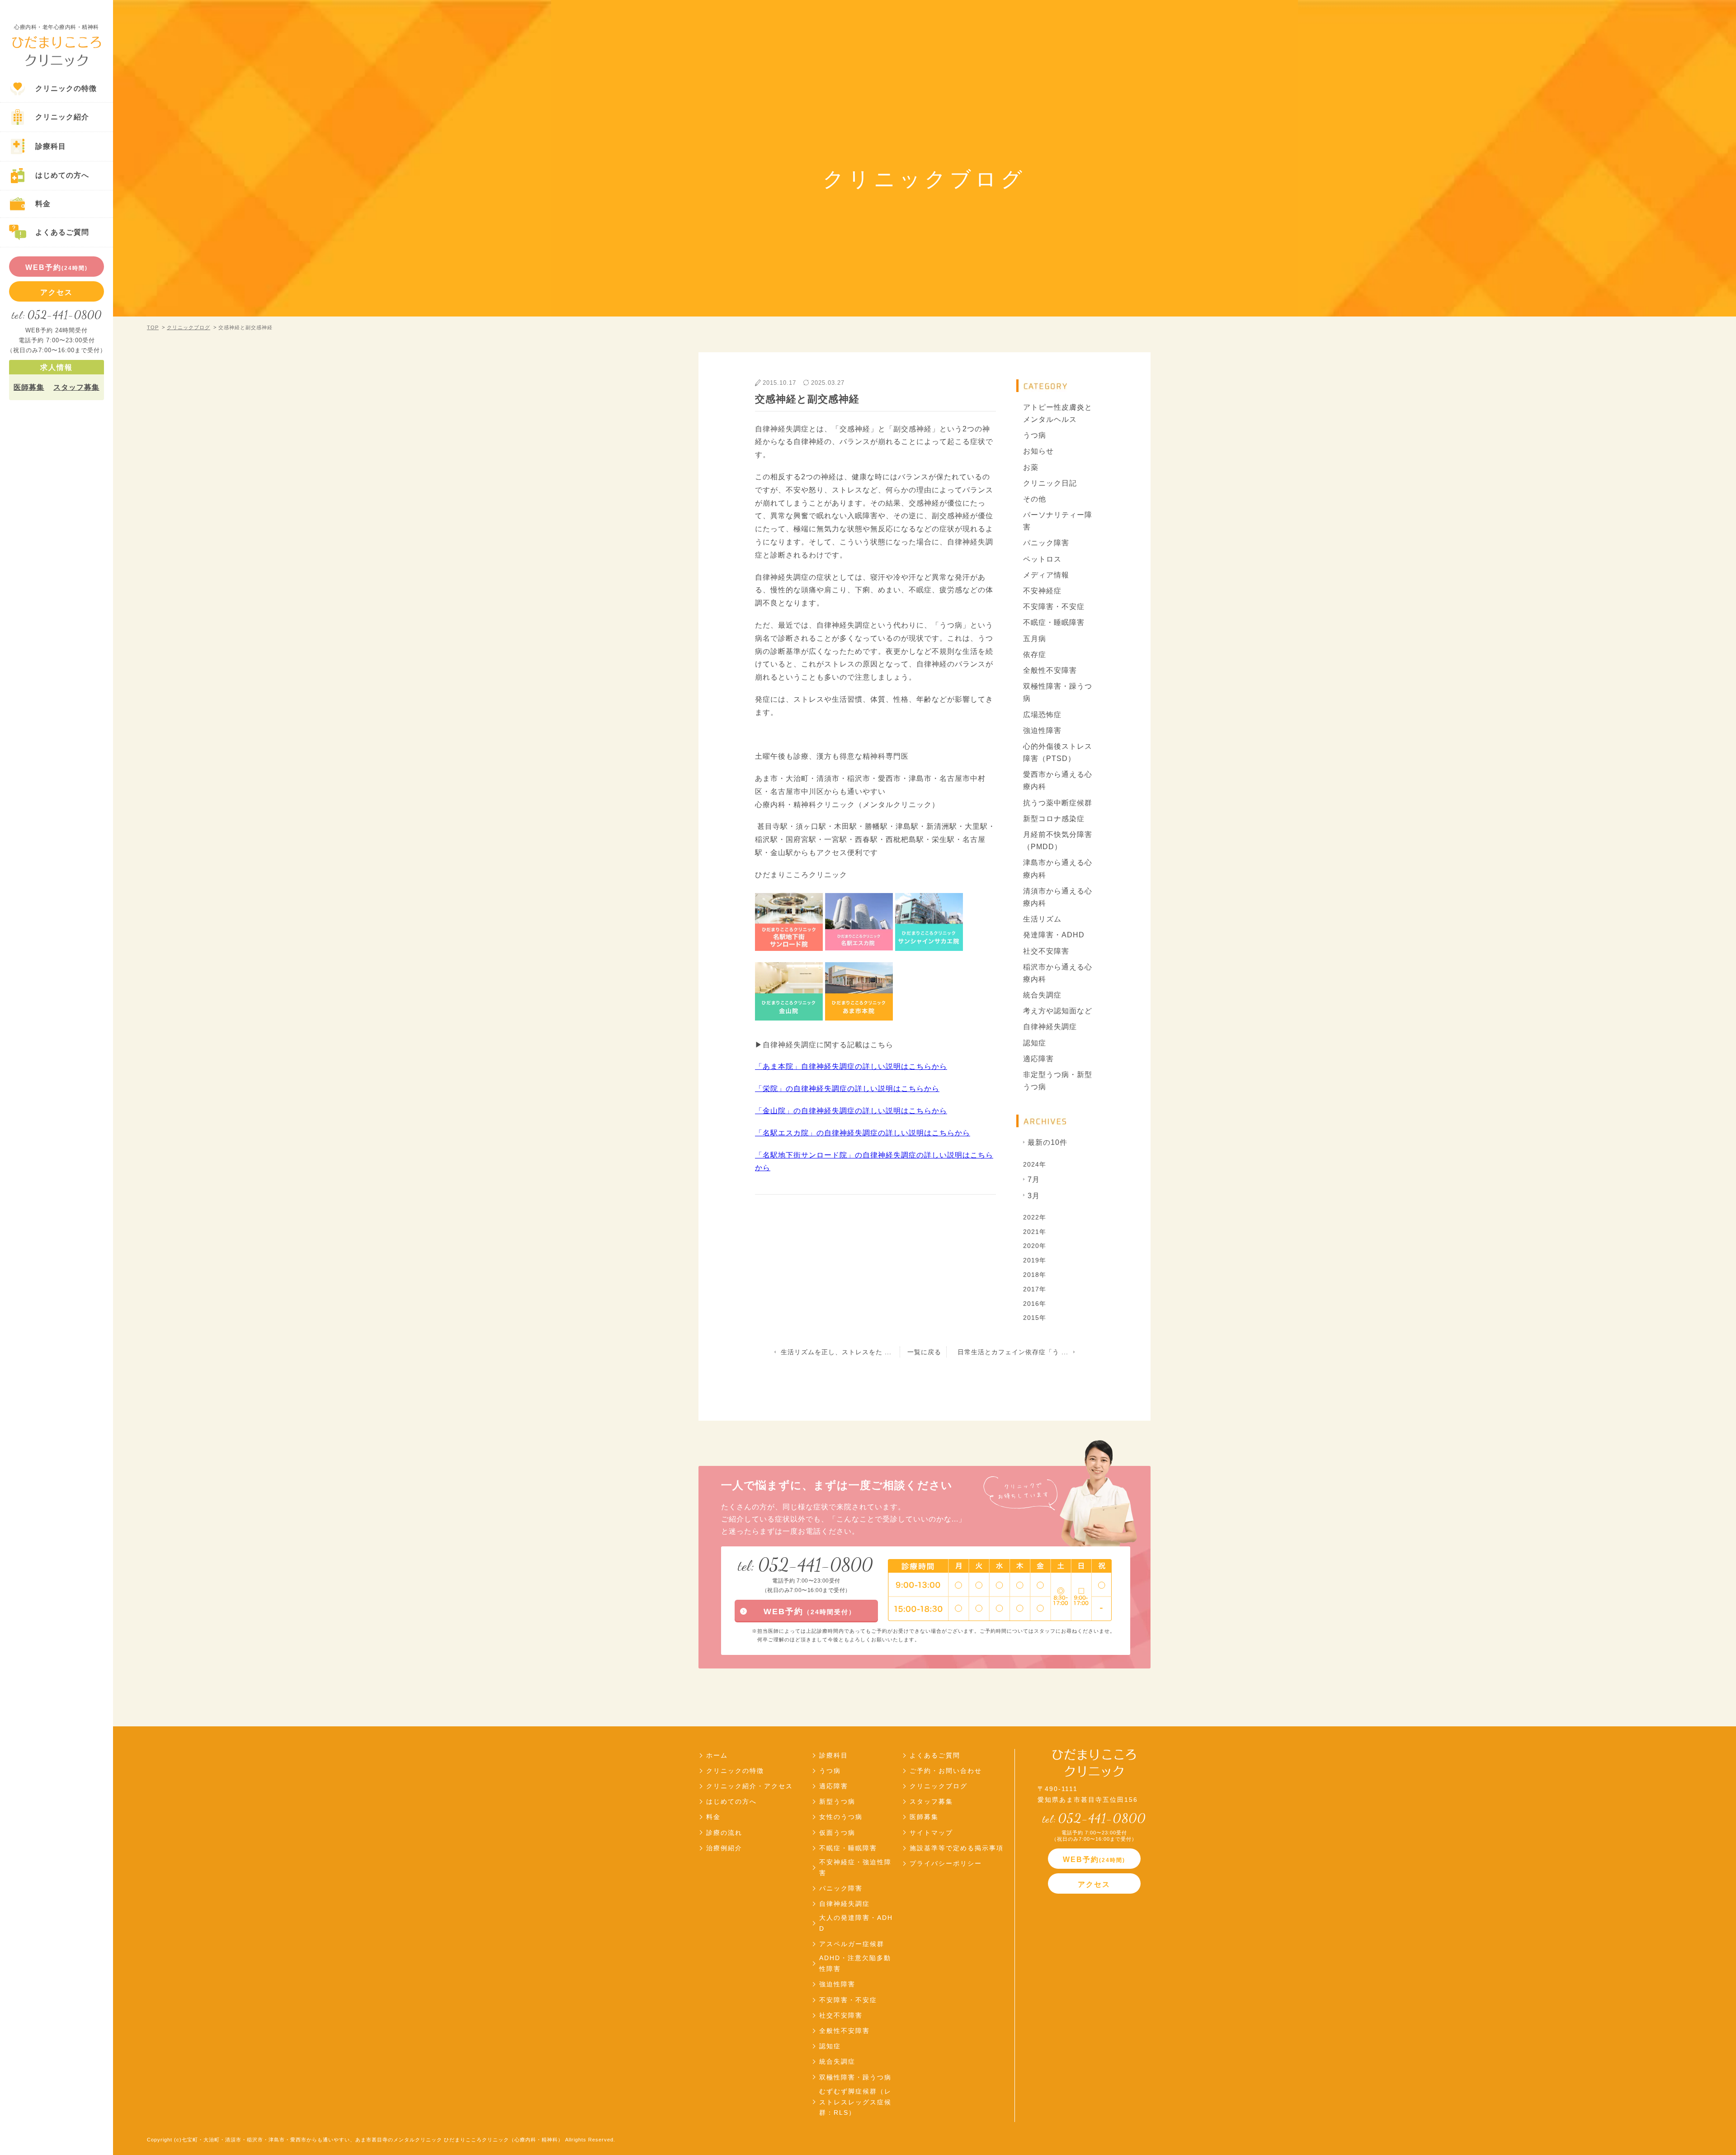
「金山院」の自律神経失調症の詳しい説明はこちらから (851, 1111)
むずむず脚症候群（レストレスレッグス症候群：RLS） (855, 2102)
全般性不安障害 (1050, 670)
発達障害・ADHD (1054, 935)
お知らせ (1038, 451)
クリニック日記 (1050, 483)
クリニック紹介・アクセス (750, 1786)
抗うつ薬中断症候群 (1058, 803)
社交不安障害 (1046, 951)
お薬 (1031, 467)
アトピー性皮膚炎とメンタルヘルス (1058, 413)
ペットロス (1042, 559)
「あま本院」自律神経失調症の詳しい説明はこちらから (851, 1066)
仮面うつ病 (837, 1833)
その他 (1035, 499)
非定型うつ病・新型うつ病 (1058, 1081)
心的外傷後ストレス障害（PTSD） (1058, 752)
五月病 (1035, 639)
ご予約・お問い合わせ (946, 1771)
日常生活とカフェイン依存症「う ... (1013, 1352)
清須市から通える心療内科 (1058, 897)
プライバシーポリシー (946, 1863)
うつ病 (1035, 435)
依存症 (1035, 655)
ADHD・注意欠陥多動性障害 (855, 1963)
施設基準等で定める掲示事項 (957, 1848)
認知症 (1035, 1043)
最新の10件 (1047, 1142)
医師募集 (29, 387)
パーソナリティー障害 (1058, 521)
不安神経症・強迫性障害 (855, 1867)
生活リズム (1042, 919)
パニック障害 (1046, 543)
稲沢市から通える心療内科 (1058, 973)
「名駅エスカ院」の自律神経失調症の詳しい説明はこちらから (863, 1133)
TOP (153, 327)
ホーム (717, 1755)
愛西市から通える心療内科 (1058, 780)
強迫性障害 (1042, 730)
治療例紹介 (724, 1848)
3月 (1034, 1196)
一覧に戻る (924, 1352)
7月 (1034, 1179)
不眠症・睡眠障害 (1054, 622)
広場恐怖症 (1042, 715)
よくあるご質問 (935, 1755)
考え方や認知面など (1058, 1011)
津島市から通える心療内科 (1058, 869)
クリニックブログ (189, 327)
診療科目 (834, 1755)
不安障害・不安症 (1054, 607)
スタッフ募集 (76, 387)
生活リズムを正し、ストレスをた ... (836, 1352)
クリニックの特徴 (735, 1771)
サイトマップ (931, 1833)
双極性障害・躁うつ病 (1058, 692)
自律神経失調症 (1050, 1027)
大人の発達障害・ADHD (856, 1923)
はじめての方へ (731, 1801)
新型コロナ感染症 (1054, 819)
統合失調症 (1042, 995)
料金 (713, 1817)
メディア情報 (1046, 575)
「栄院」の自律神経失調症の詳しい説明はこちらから (847, 1089)
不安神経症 (1042, 591)
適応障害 (1038, 1059)
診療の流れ (724, 1833)
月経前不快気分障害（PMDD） (1058, 841)
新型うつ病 (837, 1801)
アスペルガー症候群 (852, 1944)
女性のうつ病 (841, 1817)
